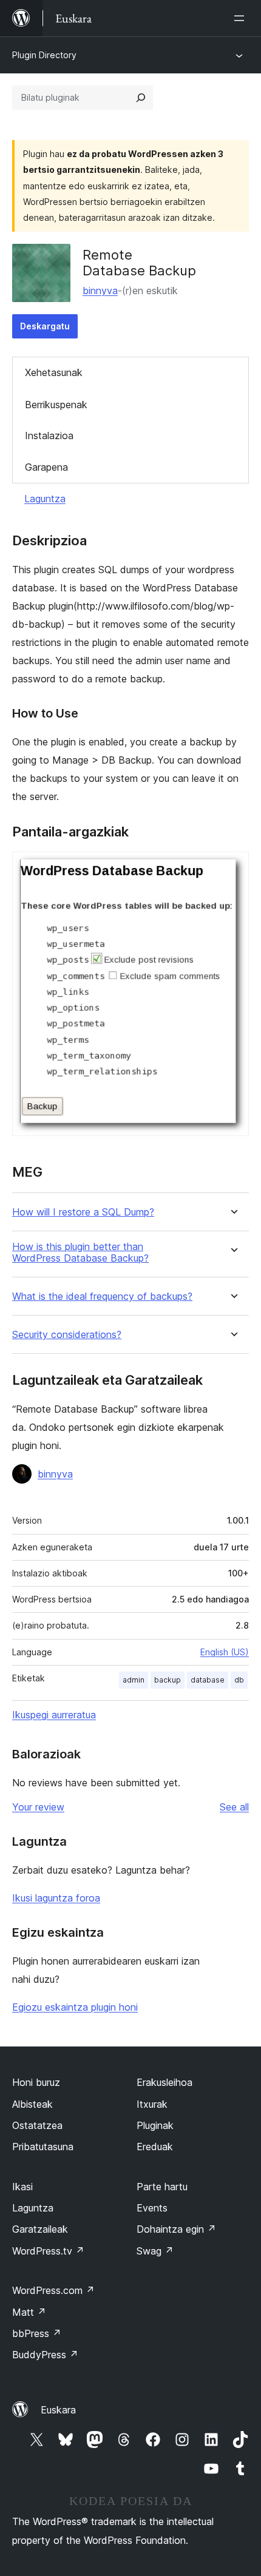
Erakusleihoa (164, 2082)
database (208, 1680)
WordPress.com (53, 2290)
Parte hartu (162, 2187)
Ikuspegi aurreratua (54, 1715)
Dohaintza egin (176, 2229)
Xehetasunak (54, 372)
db (239, 1680)
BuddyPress (45, 2355)
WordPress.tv (48, 2251)
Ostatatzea (37, 2125)
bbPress (37, 2333)
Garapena (46, 467)
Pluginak (155, 2125)
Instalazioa (49, 435)
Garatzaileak (40, 2229)
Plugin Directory (44, 55)
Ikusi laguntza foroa (56, 1898)
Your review (38, 1807)
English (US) (225, 1652)
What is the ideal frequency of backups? (102, 1296)
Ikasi (22, 2187)
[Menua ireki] (242, 18)
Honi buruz (36, 2082)
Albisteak (32, 2104)
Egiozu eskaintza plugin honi (75, 2007)
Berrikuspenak (56, 405)
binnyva (100, 291)
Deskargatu (45, 326)
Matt (29, 2312)
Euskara (58, 2410)
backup (168, 1680)
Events (152, 2208)
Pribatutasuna (43, 2147)
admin (134, 1680)
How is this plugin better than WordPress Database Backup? (80, 1253)
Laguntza (45, 499)
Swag (155, 2251)
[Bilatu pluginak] (141, 98)
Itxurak (152, 2104)
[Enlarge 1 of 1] (232, 868)
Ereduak (155, 2147)
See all (234, 1807)
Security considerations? (67, 1335)
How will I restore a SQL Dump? (83, 1212)
